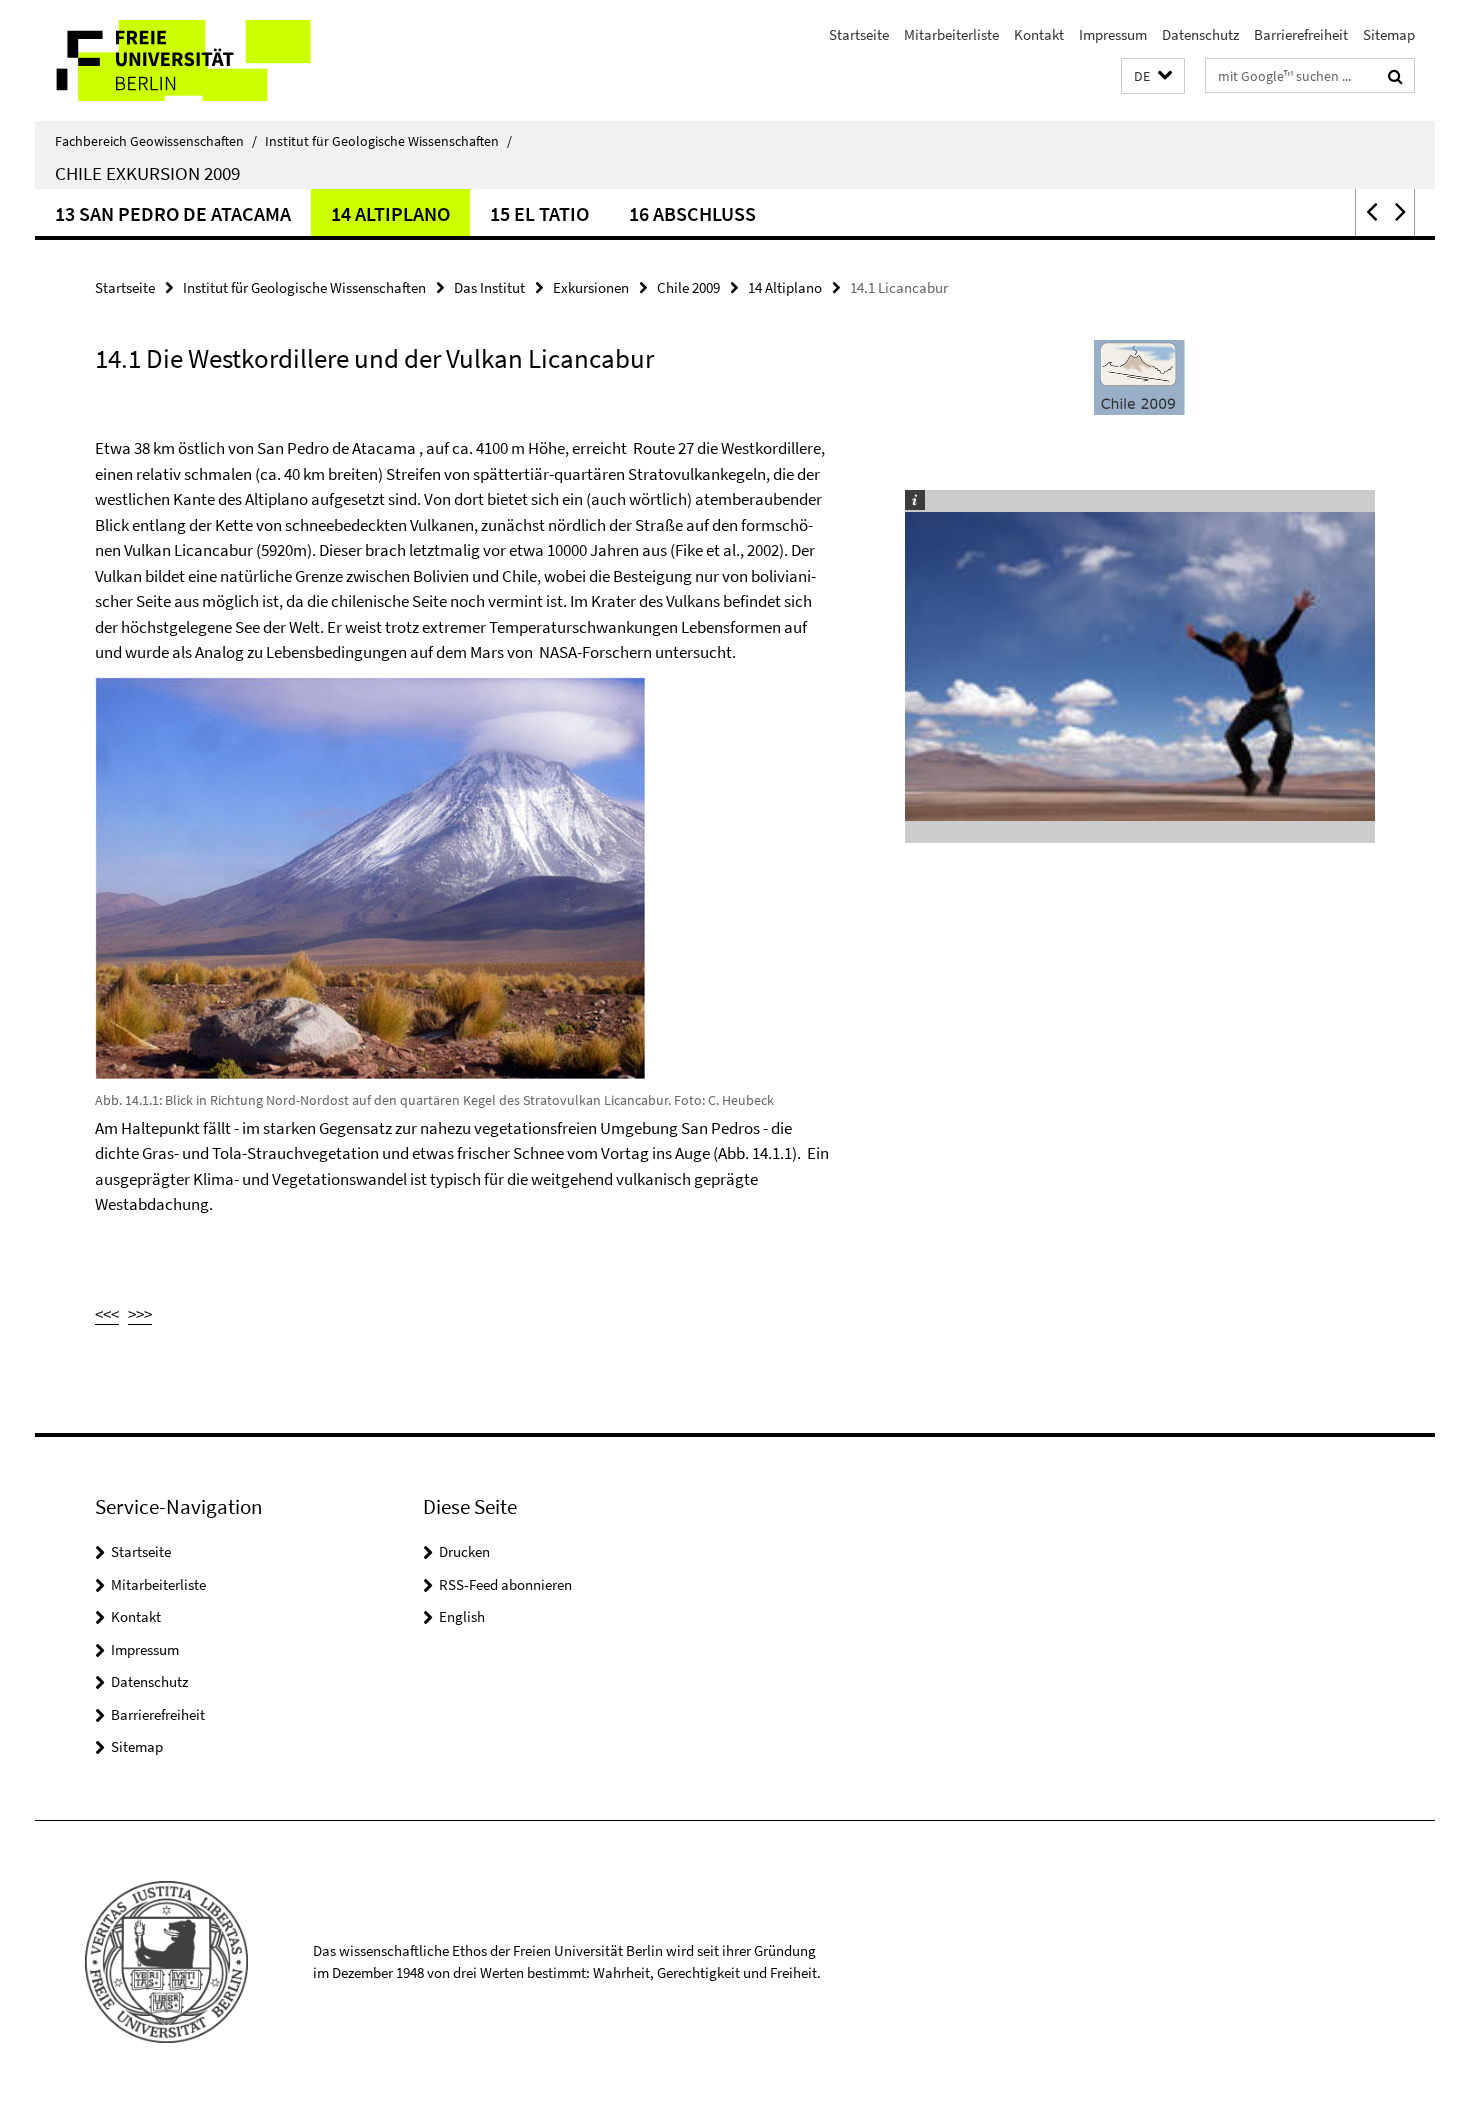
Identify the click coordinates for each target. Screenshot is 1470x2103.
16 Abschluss (692, 213)
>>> (140, 1314)
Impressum (1113, 34)
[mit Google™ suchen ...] (1395, 76)
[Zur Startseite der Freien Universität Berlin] (202, 60)
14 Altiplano (390, 213)
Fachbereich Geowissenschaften (156, 141)
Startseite (859, 34)
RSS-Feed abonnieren (505, 1584)
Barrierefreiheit (1301, 34)
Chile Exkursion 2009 (147, 173)
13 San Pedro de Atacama (173, 213)
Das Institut (489, 287)
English (462, 1616)
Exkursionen (591, 287)
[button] (1153, 76)
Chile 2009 (688, 287)
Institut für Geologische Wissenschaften (388, 141)
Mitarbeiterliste (951, 34)
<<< (107, 1314)
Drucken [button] (464, 1551)
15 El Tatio (539, 213)
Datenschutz (1200, 34)
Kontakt (1039, 34)
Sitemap (1389, 34)
